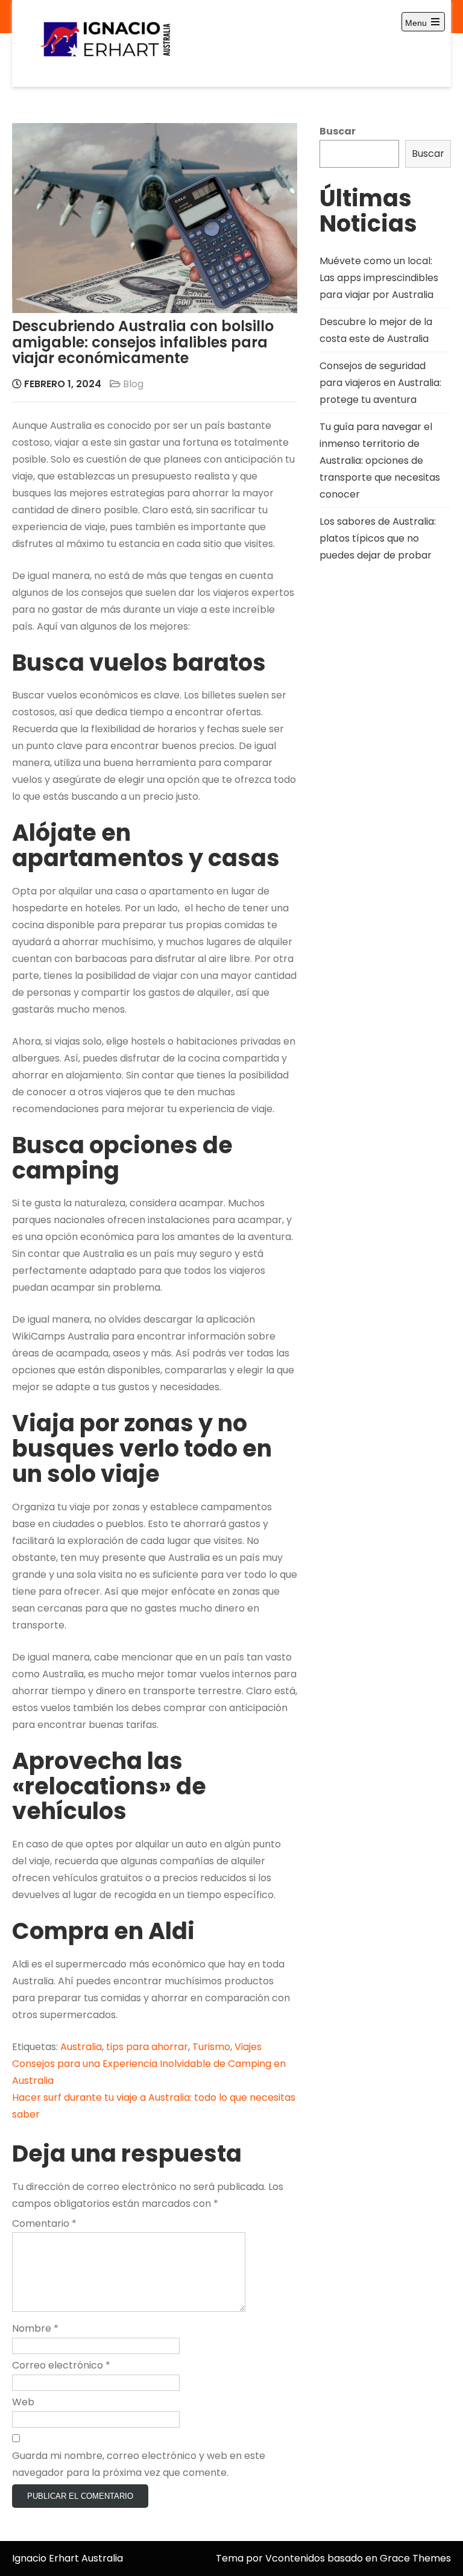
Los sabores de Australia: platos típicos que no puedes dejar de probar (378, 538)
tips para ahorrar (147, 2047)
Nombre (35, 2328)
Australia (81, 2047)
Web (23, 2402)
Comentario (44, 2223)
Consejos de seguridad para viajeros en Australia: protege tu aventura (380, 383)
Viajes (248, 2047)
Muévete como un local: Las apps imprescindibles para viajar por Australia (379, 278)
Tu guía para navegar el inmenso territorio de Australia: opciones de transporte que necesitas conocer (380, 460)
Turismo (211, 2047)
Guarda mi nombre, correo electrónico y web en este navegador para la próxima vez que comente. (139, 2464)
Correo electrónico (61, 2365)
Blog (133, 384)
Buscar (338, 131)
